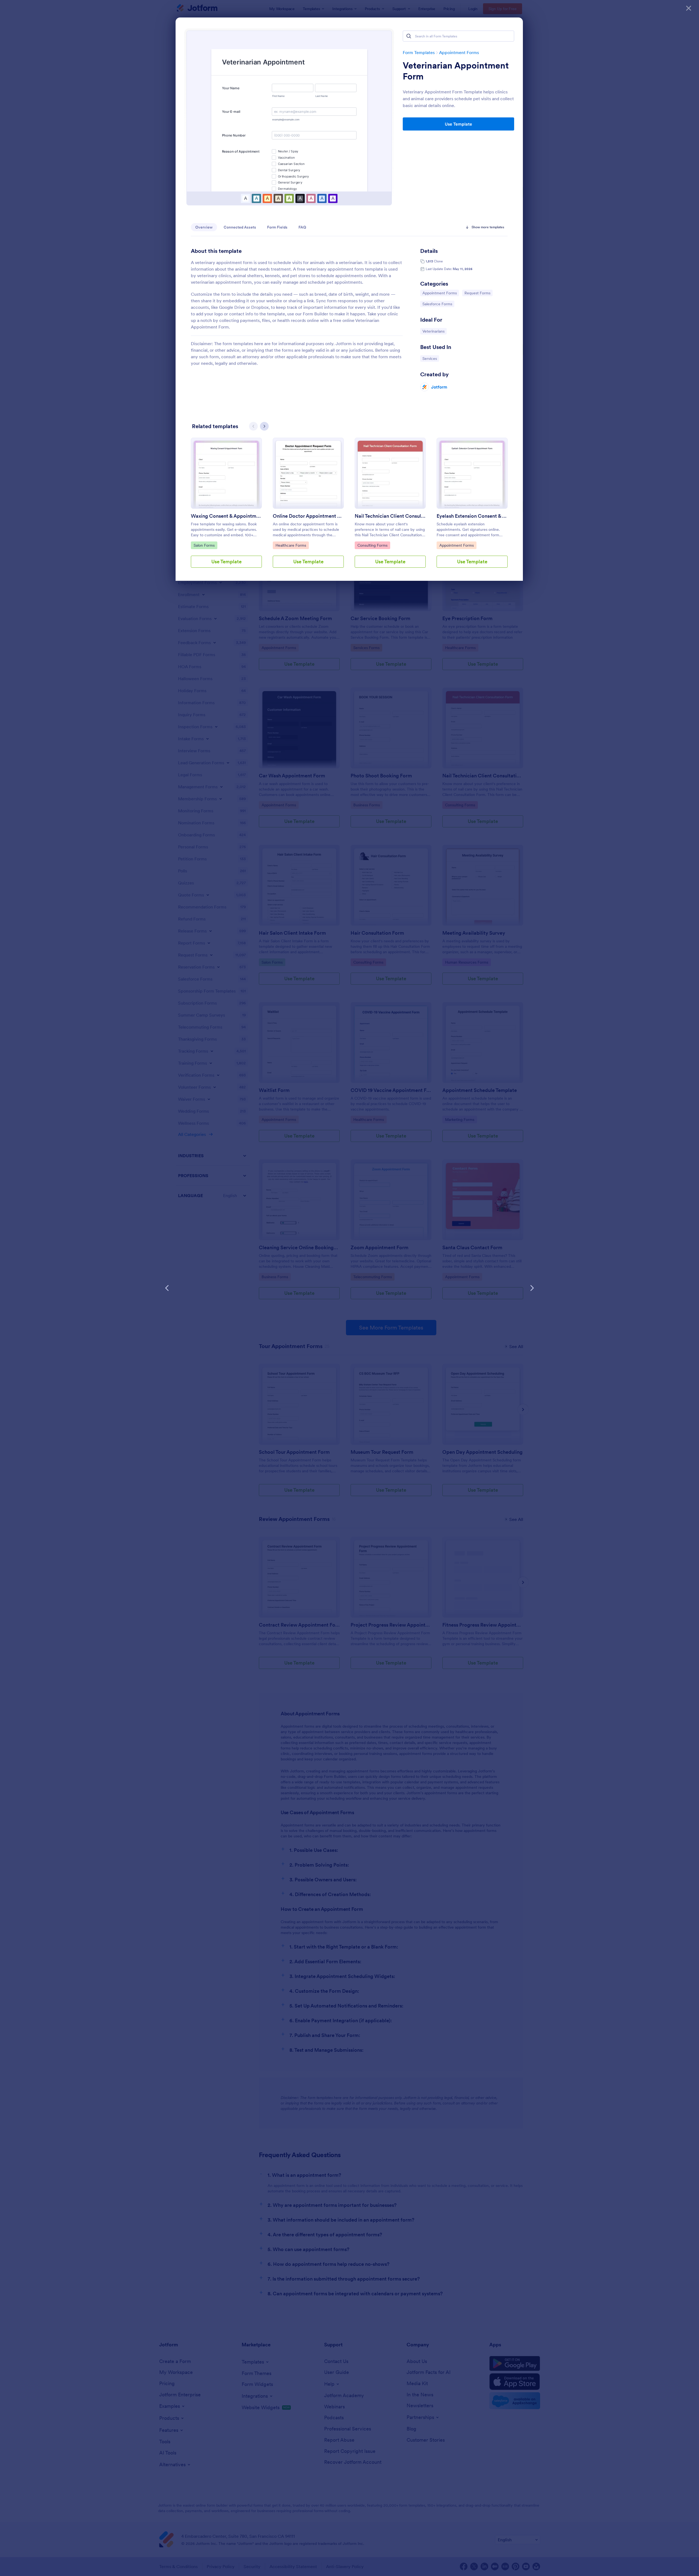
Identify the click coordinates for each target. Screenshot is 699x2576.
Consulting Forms (372, 545)
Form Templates (419, 52)
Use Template (458, 124)
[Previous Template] (167, 1288)
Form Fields (277, 227)
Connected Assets (240, 227)
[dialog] (349, 1288)
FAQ (302, 227)
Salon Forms (205, 545)
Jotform (439, 387)
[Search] (409, 36)
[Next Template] (532, 1288)
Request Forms (478, 293)
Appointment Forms (459, 52)
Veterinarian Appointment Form (456, 71)
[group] (226, 507)
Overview (204, 227)
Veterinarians (434, 331)
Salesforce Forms (437, 304)
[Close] (689, 8)
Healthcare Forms (291, 545)
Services (431, 358)
